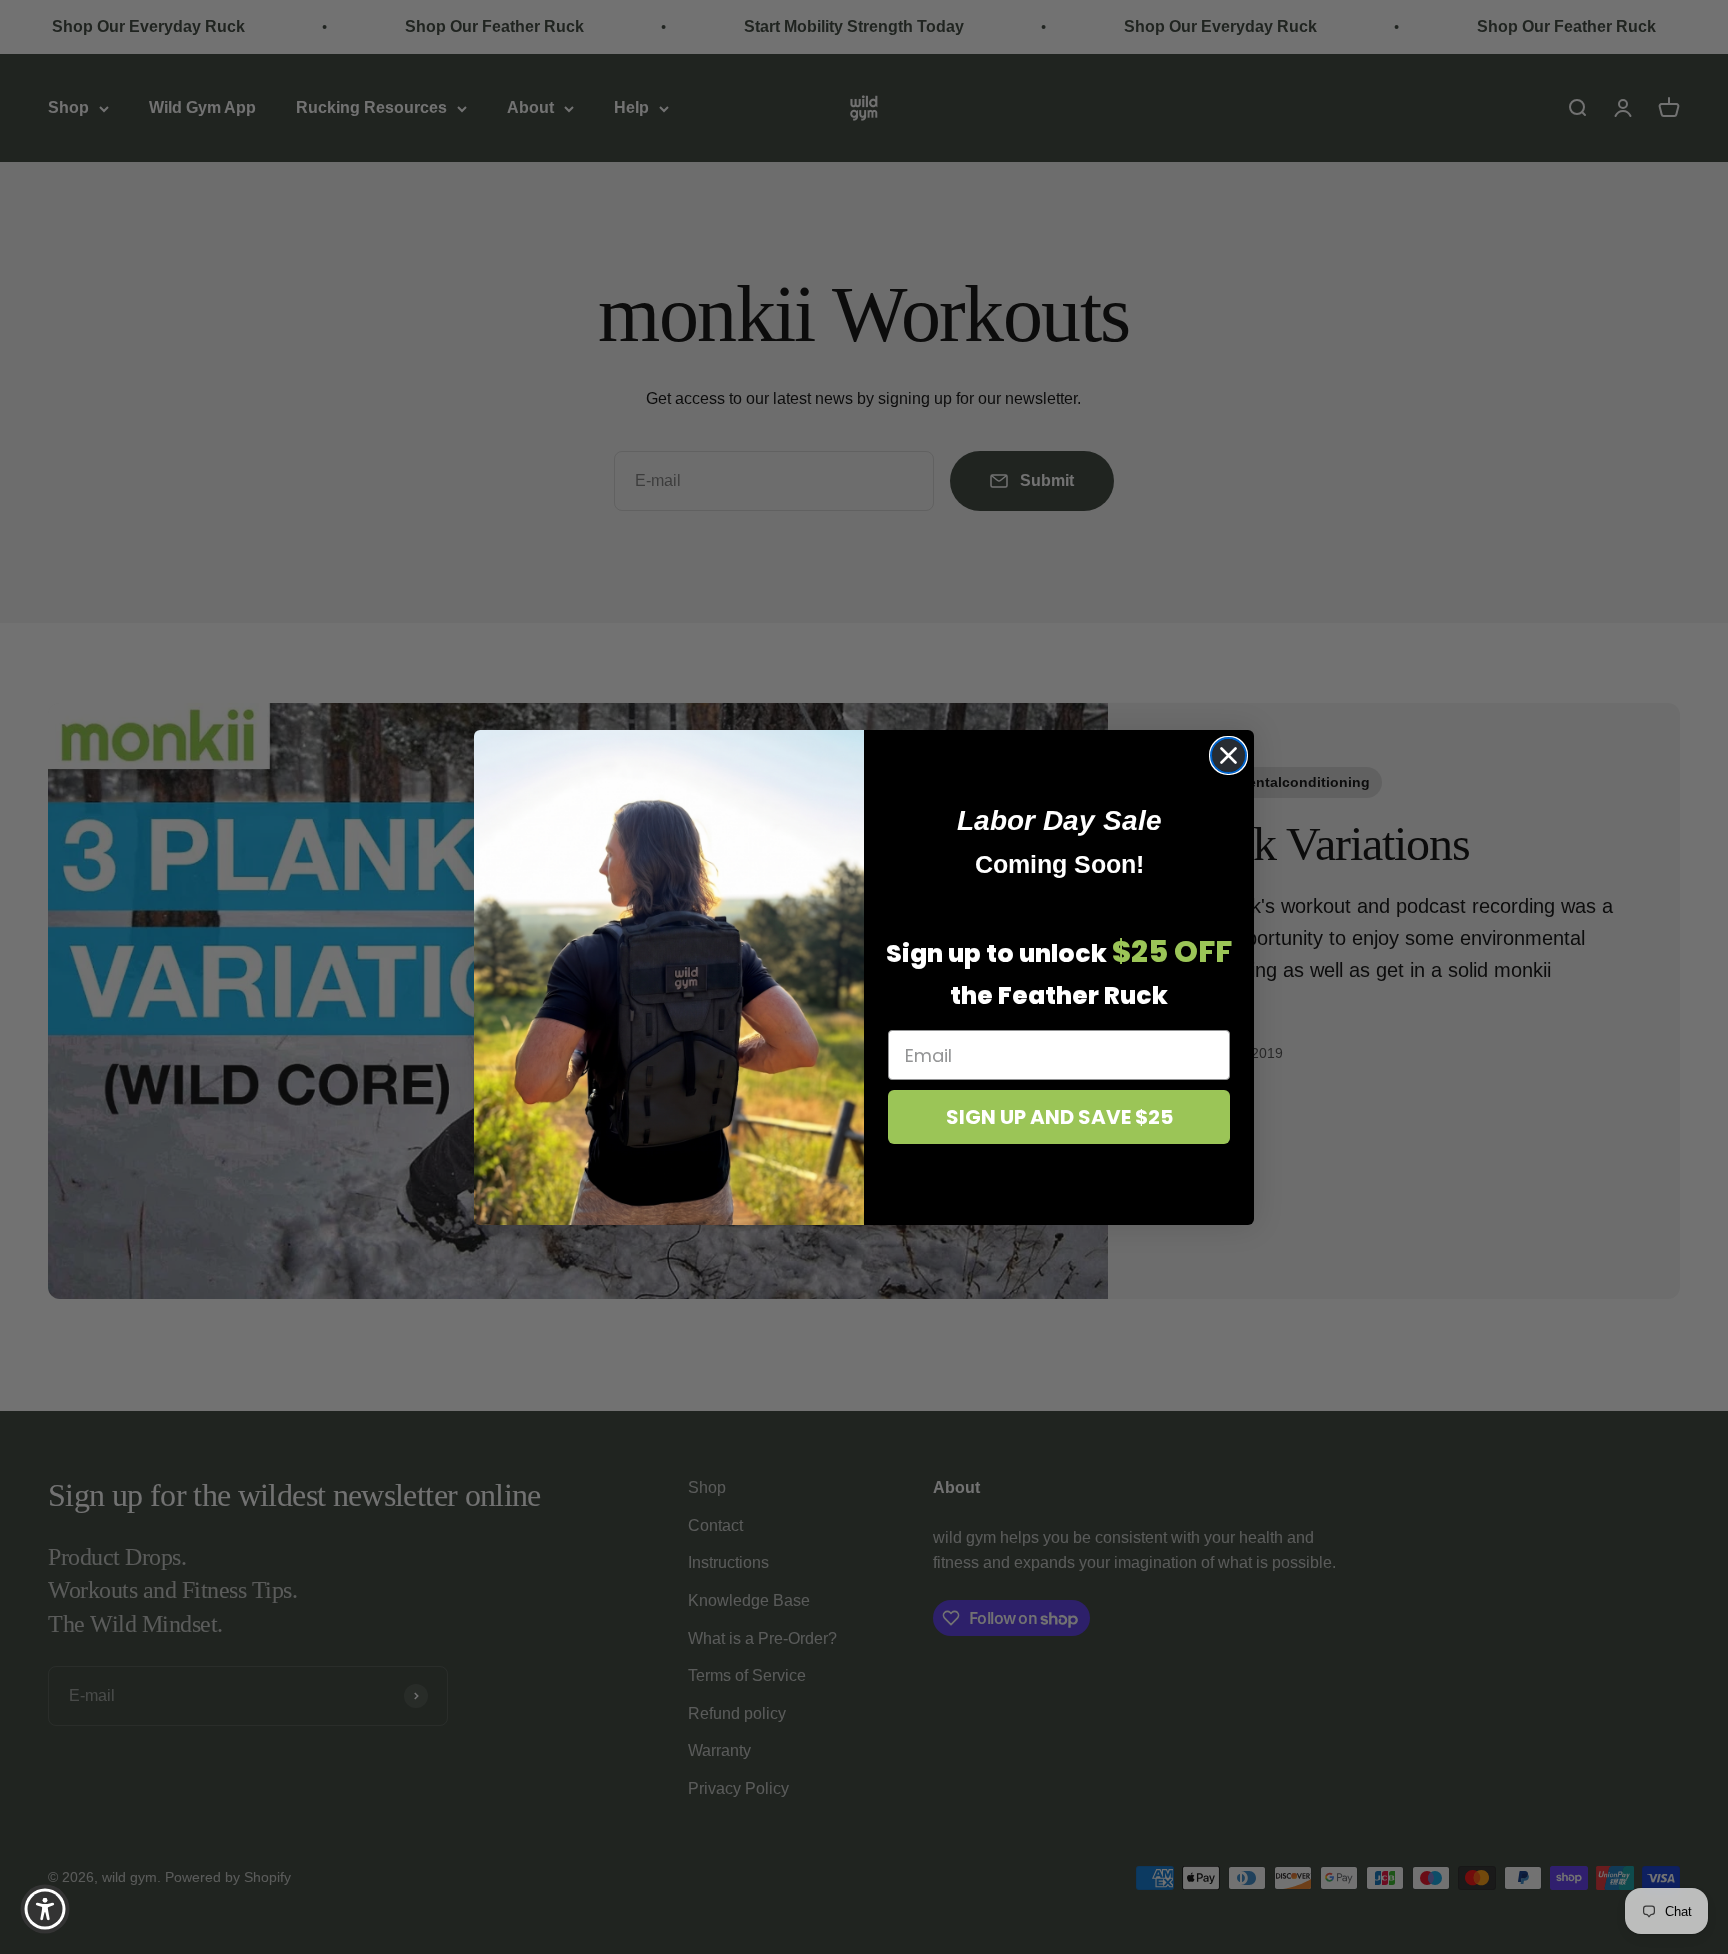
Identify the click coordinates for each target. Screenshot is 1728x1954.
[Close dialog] (1228, 755)
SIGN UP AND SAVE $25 (1059, 1117)
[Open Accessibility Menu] (45, 1909)
